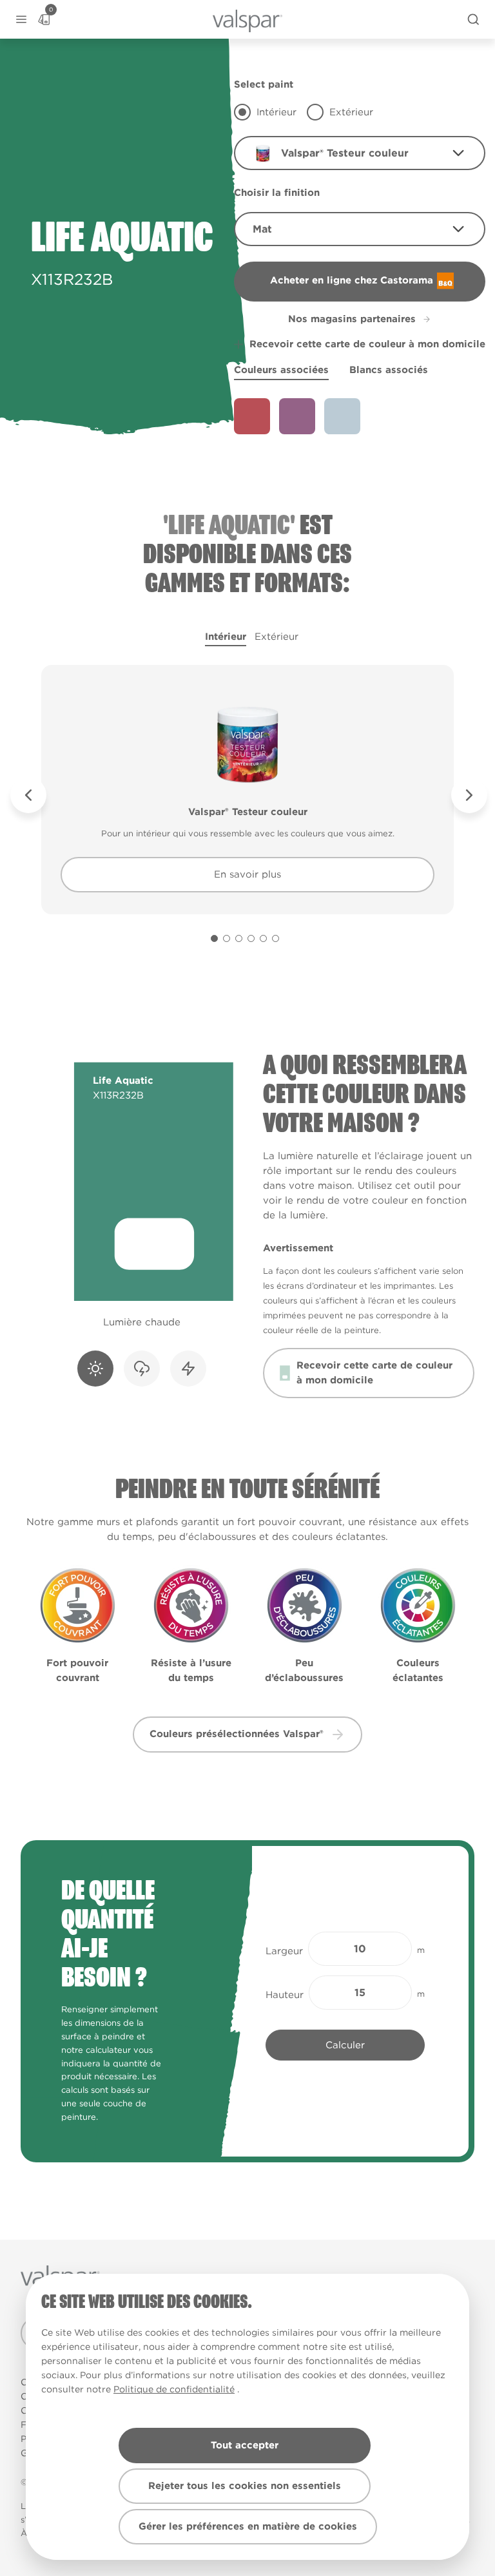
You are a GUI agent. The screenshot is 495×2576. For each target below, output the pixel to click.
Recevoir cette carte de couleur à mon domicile (367, 344)
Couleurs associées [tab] (281, 370)
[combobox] (360, 153)
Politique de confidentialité (174, 2389)
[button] (21, 20)
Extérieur (277, 637)
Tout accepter (245, 2445)
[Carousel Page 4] (251, 938)
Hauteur (285, 1995)
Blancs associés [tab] (389, 370)
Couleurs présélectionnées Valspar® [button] (237, 1734)
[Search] (473, 19)
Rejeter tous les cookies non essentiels (245, 2486)
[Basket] (44, 19)
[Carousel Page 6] (276, 938)
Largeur (284, 1951)
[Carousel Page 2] (227, 938)
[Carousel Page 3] (239, 938)
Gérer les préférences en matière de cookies (248, 2526)
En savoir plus (247, 874)
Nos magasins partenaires (352, 319)
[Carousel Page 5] (263, 938)
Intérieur (226, 637)
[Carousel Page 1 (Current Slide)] (214, 938)
